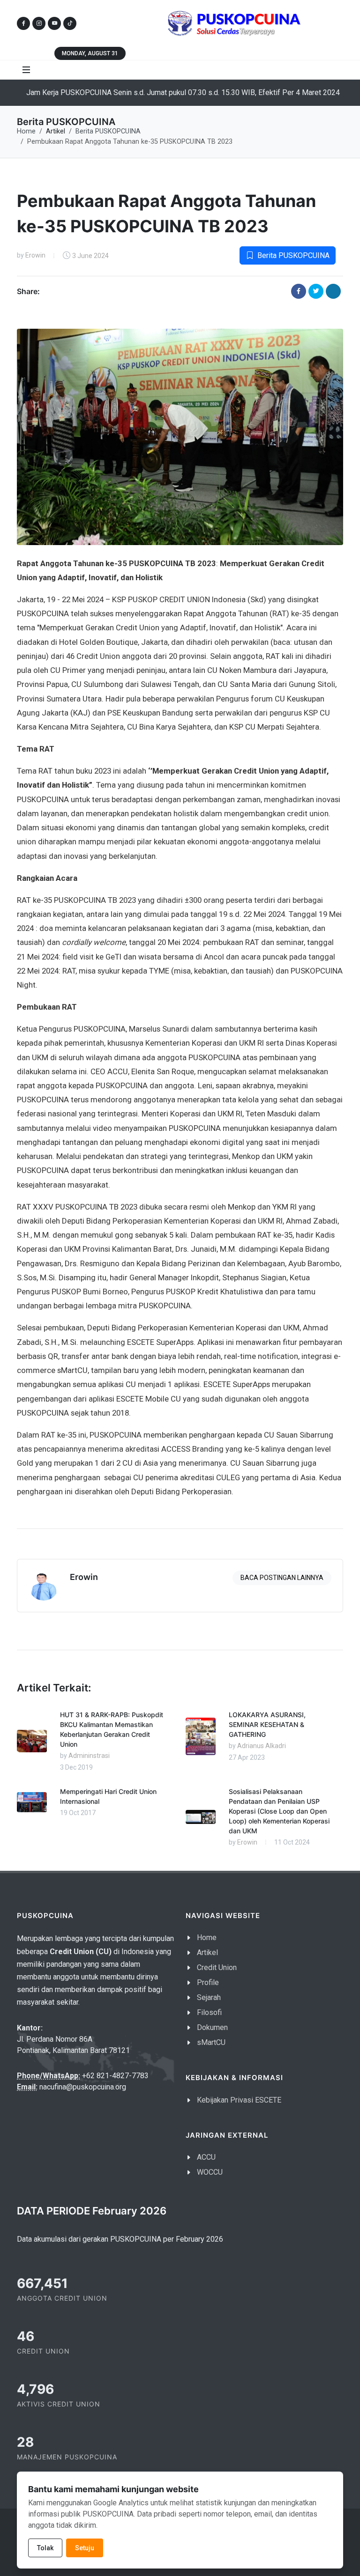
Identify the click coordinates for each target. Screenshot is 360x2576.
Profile (208, 1982)
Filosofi (209, 2012)
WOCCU (210, 2172)
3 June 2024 (90, 256)
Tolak (45, 2548)
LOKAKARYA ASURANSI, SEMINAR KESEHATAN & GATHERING (267, 1724)
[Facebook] (299, 291)
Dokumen (212, 2027)
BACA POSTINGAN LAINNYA (282, 1578)
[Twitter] (316, 291)
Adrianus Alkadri (262, 1746)
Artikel (207, 1952)
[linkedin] (333, 291)
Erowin (35, 255)
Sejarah (209, 1997)
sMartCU (211, 2042)
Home (26, 131)
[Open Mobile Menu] (26, 70)
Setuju (85, 2548)
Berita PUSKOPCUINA (108, 131)
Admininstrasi (89, 1756)
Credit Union (217, 1967)
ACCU (206, 2157)
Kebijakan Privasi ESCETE (239, 2100)
